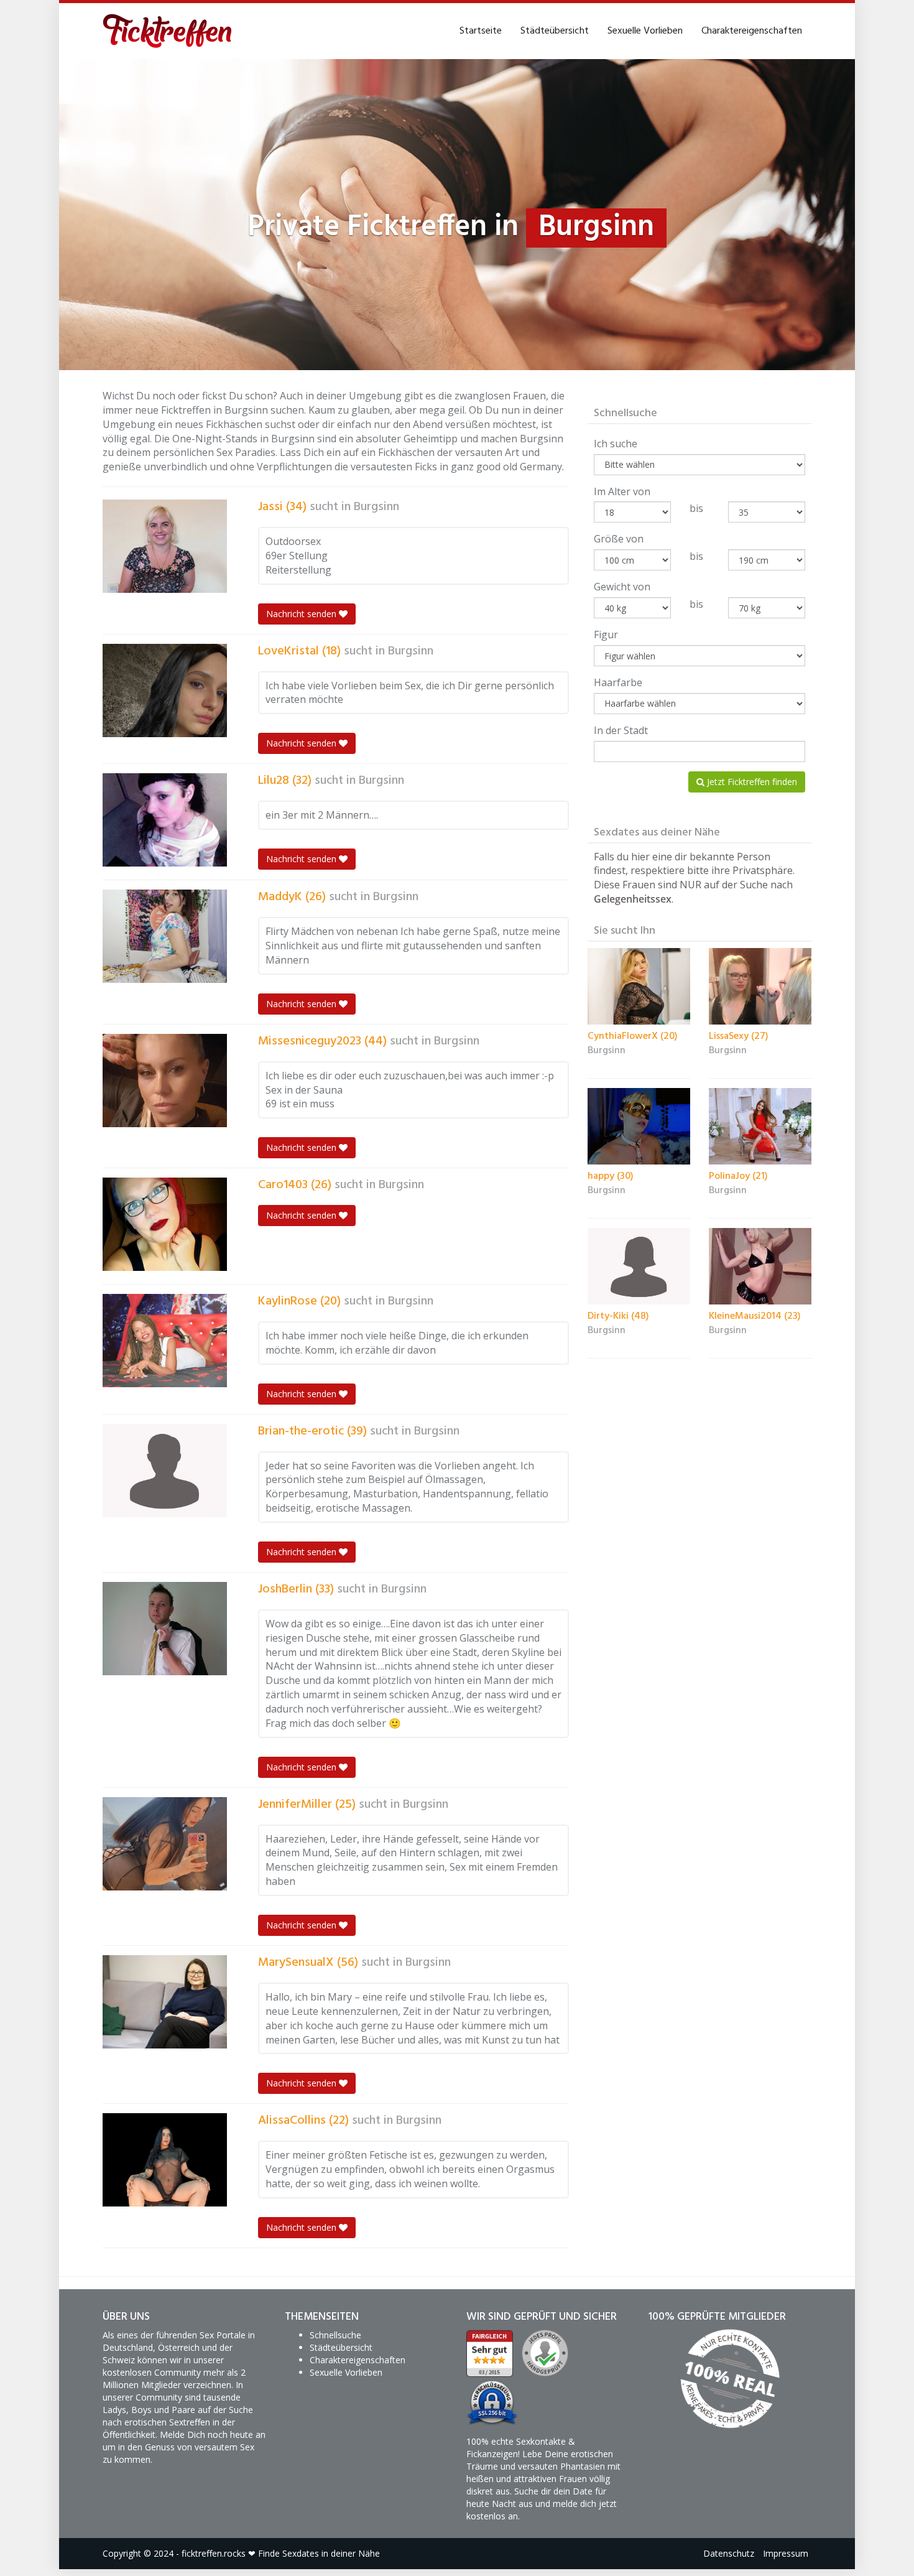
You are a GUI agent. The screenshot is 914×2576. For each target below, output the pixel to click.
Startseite (481, 31)
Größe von (619, 539)
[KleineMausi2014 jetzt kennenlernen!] (760, 1267)
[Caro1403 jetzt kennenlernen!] (165, 1224)
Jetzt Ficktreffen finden (751, 782)
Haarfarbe (618, 682)
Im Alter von (622, 491)
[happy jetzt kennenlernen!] (639, 1127)
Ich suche (616, 444)
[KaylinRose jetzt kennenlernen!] (165, 1341)
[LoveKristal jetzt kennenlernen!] (165, 690)
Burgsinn (376, 507)
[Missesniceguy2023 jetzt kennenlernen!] (165, 1081)
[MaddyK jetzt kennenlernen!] (165, 936)
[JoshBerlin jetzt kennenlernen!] (165, 1629)
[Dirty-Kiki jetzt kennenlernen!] (639, 1267)
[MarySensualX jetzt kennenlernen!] (165, 2002)
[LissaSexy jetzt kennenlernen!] (760, 987)
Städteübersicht (555, 31)
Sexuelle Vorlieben (645, 31)
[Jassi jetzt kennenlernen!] (165, 546)
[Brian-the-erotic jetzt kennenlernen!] (165, 1471)
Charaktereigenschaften (752, 31)
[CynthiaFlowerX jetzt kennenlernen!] (639, 987)
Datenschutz (729, 2553)
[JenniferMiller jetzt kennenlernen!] (165, 1844)
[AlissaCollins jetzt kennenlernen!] (165, 2160)
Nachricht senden (302, 614)
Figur (606, 635)
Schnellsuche (335, 2335)
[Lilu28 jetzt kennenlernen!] (165, 820)
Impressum (786, 2553)
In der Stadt (621, 730)
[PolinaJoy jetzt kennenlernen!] (760, 1127)
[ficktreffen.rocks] (168, 31)
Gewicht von (622, 587)
